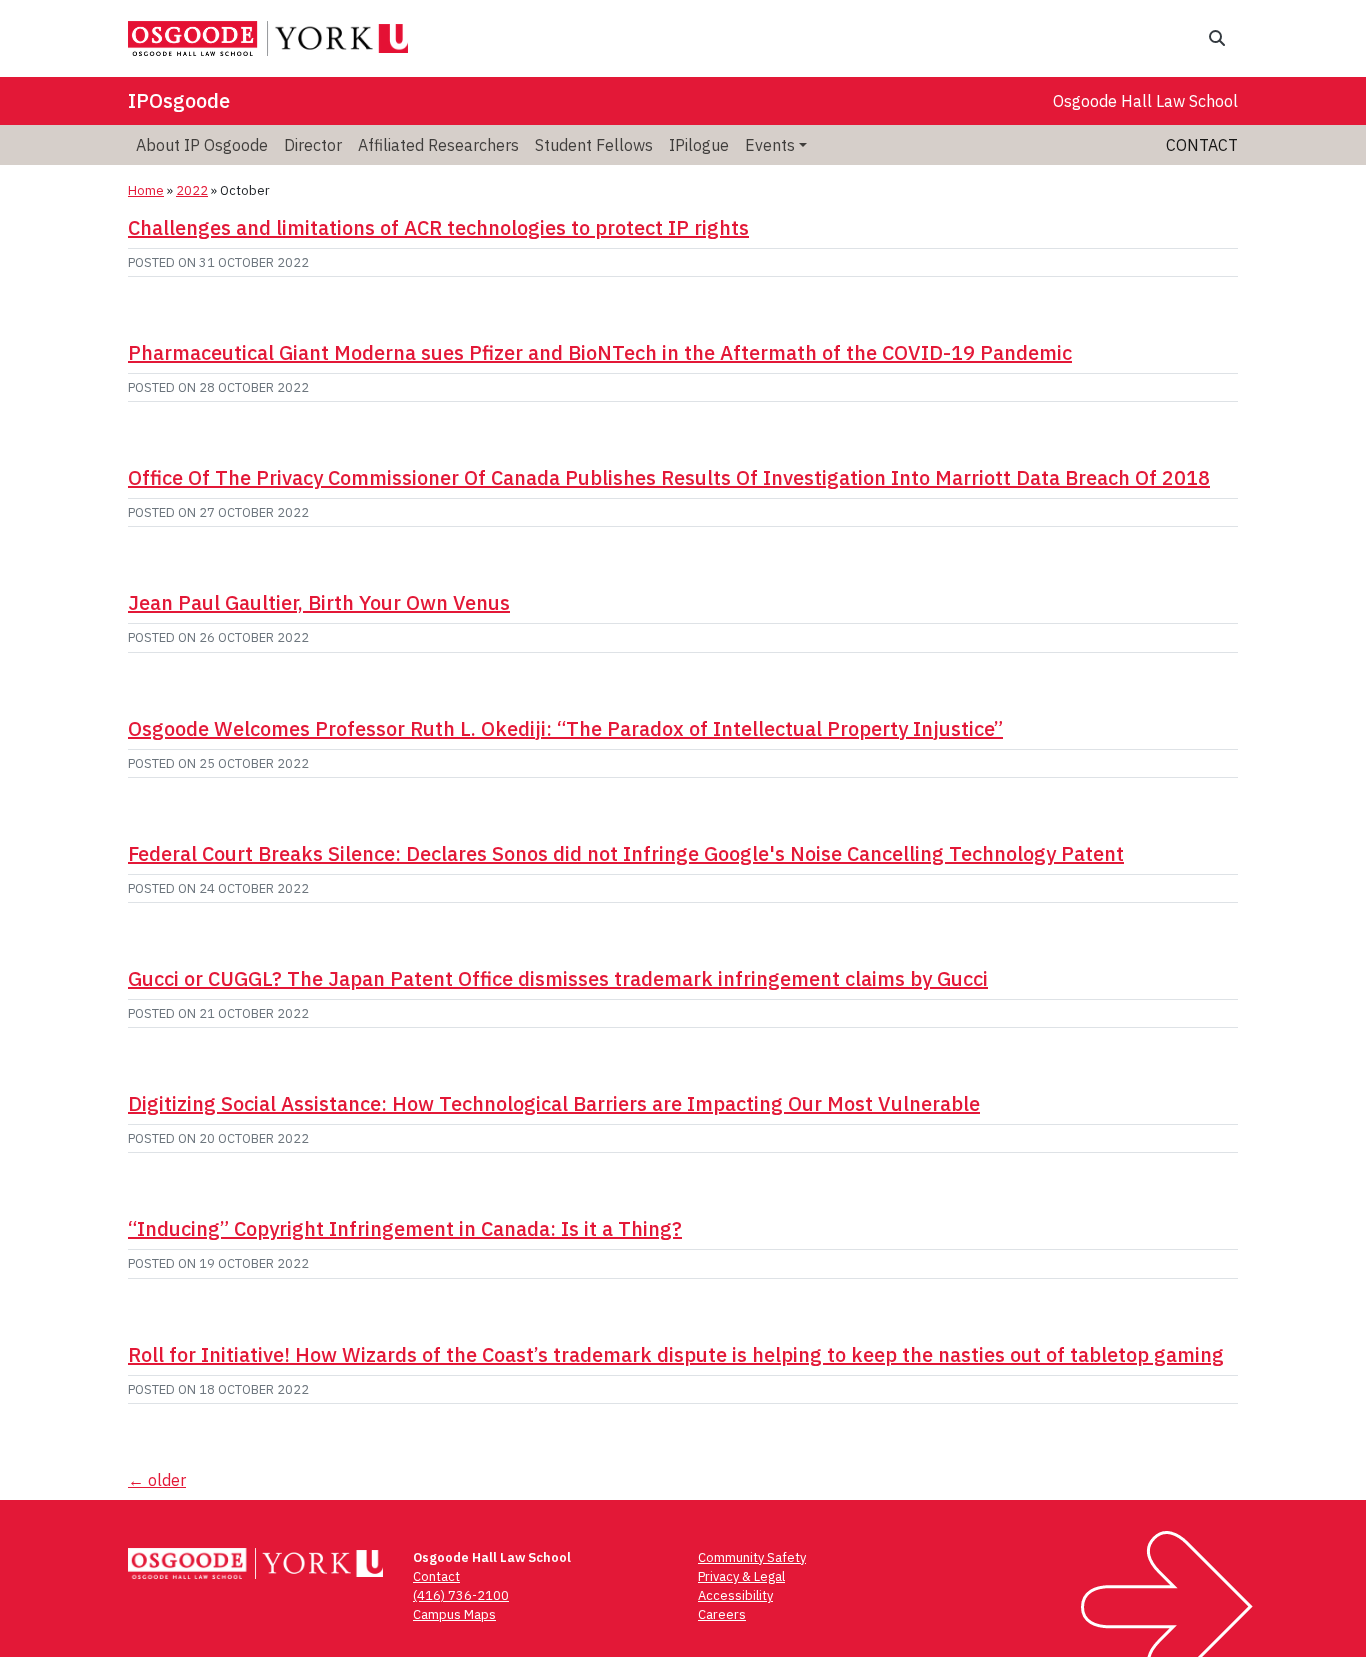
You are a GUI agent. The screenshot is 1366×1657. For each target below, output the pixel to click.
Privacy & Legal (741, 1576)
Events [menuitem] (770, 145)
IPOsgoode (179, 100)
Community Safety (752, 1557)
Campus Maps (454, 1614)
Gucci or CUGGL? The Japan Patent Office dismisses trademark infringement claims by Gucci (558, 978)
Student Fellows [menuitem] (594, 145)
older (157, 1480)
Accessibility (735, 1595)
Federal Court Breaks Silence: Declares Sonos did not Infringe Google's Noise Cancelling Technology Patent (626, 853)
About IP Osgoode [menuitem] (202, 145)
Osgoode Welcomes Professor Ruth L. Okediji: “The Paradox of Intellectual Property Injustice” (565, 728)
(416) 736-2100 (461, 1595)
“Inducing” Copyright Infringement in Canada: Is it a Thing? (405, 1228)
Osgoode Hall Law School (1145, 101)
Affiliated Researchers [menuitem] (438, 145)
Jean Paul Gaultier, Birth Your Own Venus (319, 602)
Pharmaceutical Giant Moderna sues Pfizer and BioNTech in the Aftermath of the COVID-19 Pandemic (600, 352)
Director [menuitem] (313, 145)
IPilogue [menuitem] (699, 145)
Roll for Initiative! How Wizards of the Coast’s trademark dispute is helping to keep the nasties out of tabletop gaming (676, 1354)
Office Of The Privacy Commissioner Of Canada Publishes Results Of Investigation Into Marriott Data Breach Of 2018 (669, 477)
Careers (722, 1614)
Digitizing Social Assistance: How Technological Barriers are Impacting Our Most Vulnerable (554, 1103)
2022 (192, 190)
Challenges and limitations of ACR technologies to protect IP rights (438, 227)
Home (146, 190)
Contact (1202, 145)
